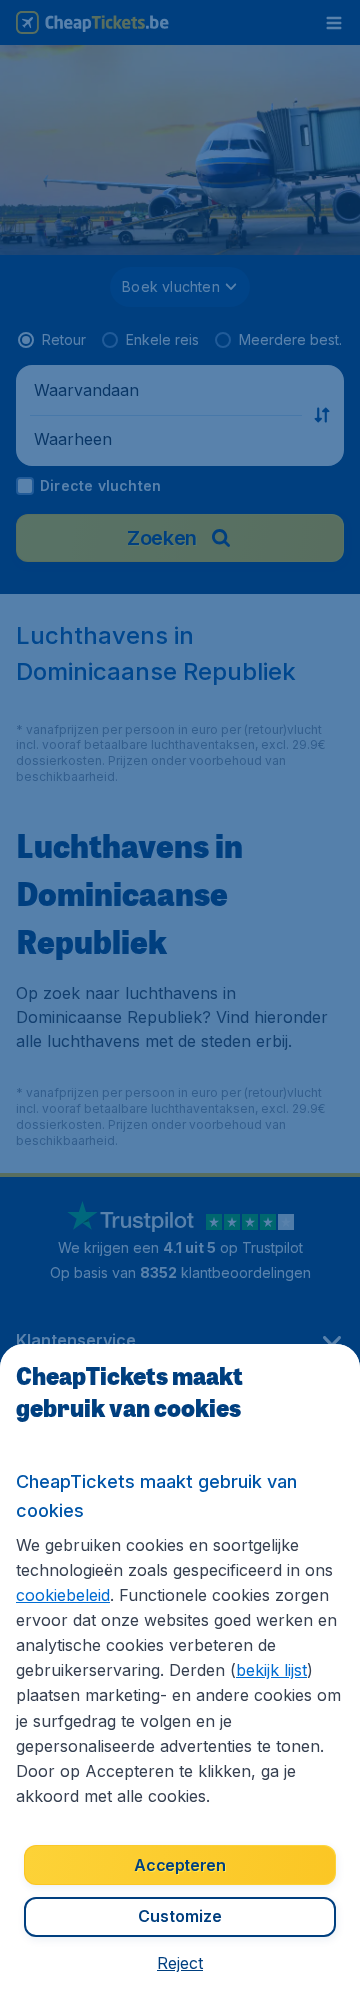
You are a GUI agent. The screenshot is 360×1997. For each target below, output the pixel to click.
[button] (180, 1963)
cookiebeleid (63, 1595)
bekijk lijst (271, 1670)
